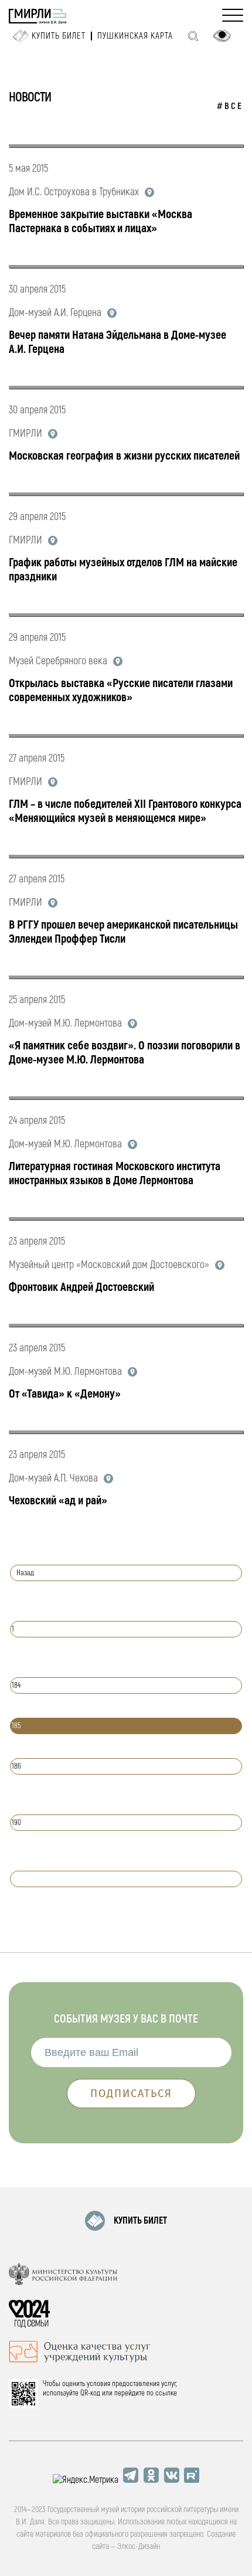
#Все (230, 106)
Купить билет (59, 36)
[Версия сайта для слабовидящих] (222, 36)
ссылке (166, 2393)
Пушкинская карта (135, 36)
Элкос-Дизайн (139, 2546)
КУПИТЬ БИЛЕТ (140, 2221)
